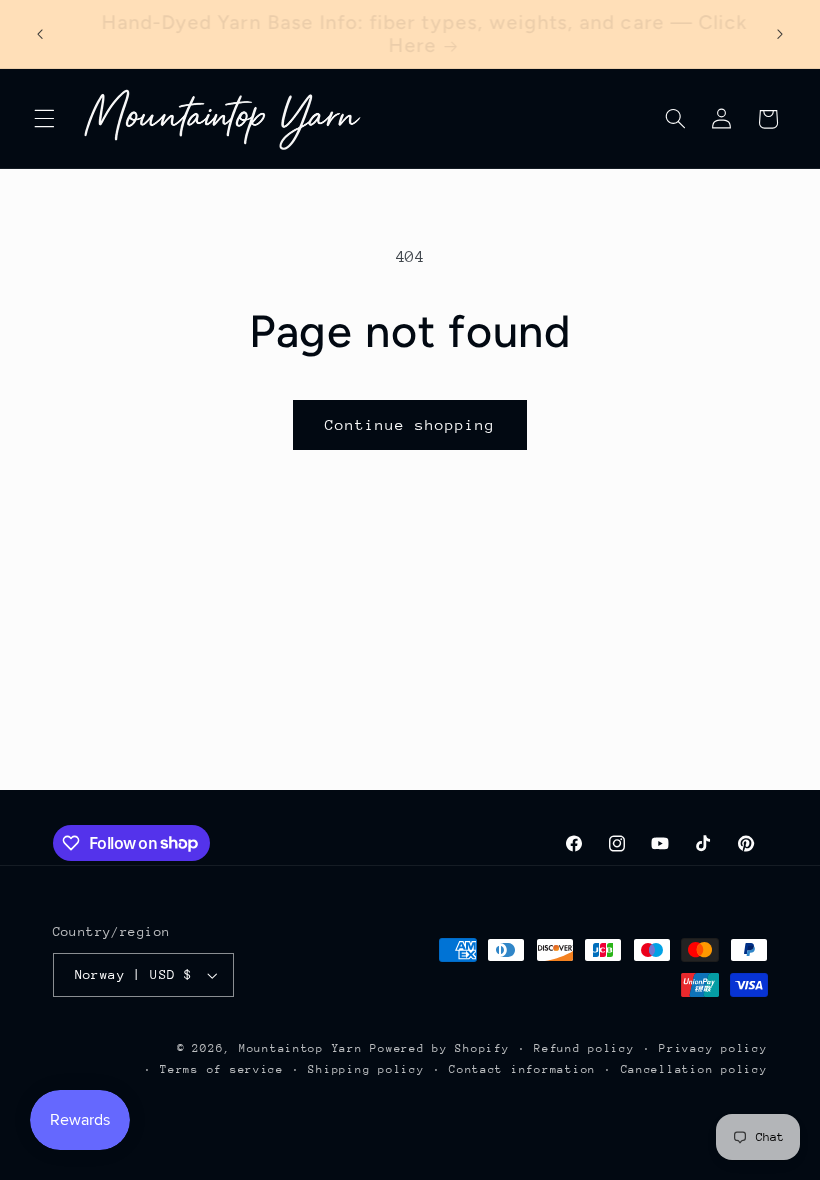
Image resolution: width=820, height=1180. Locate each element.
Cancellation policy (694, 1069)
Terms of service (222, 1069)
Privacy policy (713, 1048)
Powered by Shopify (439, 1048)
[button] (44, 119)
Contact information (522, 1069)
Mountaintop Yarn (301, 1048)
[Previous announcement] (40, 34)
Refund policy (584, 1048)
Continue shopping (410, 424)
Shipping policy (366, 1069)
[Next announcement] (780, 34)
